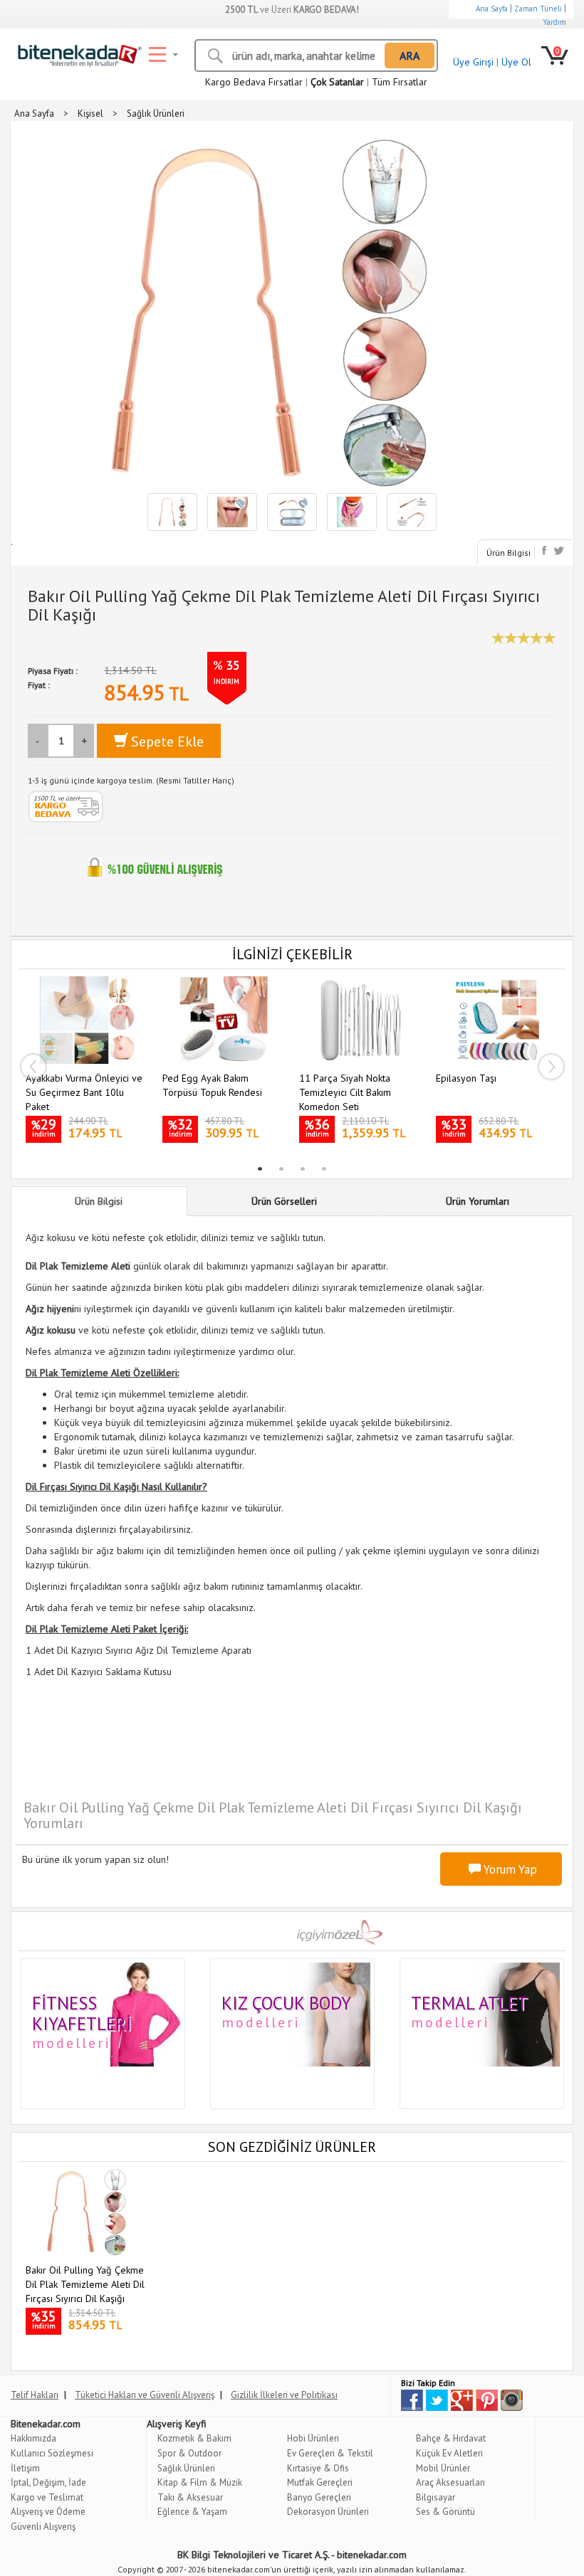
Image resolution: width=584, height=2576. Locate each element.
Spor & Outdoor (189, 2453)
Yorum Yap (509, 1869)
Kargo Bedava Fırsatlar (254, 82)
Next (551, 1067)
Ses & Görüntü (445, 2512)
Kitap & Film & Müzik (200, 2482)
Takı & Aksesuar (190, 2497)
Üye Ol (516, 62)
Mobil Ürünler (443, 2468)
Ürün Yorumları (478, 1201)
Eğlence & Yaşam (192, 2512)
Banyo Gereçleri (319, 2497)
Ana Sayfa (492, 9)
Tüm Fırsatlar (400, 82)
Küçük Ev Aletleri (449, 2453)
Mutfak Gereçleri (320, 2482)
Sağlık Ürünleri (186, 2468)
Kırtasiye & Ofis (318, 2468)
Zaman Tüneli (538, 9)
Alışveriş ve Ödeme (48, 2512)
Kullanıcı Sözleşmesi (52, 2453)
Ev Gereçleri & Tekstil (330, 2453)
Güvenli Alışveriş (43, 2527)
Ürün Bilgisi (509, 553)
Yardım (554, 22)
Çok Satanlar (337, 82)
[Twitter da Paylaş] (559, 550)
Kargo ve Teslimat (47, 2497)
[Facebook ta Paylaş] (546, 550)
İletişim (25, 2468)
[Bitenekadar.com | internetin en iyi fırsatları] (77, 53)
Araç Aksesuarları (450, 2482)
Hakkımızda (33, 2438)
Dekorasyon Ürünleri (328, 2512)
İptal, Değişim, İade (48, 2482)
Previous (33, 1067)
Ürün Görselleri (284, 1201)
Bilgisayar (436, 2497)
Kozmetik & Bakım (194, 2438)
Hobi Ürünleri (313, 2438)
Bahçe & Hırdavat (451, 2438)
